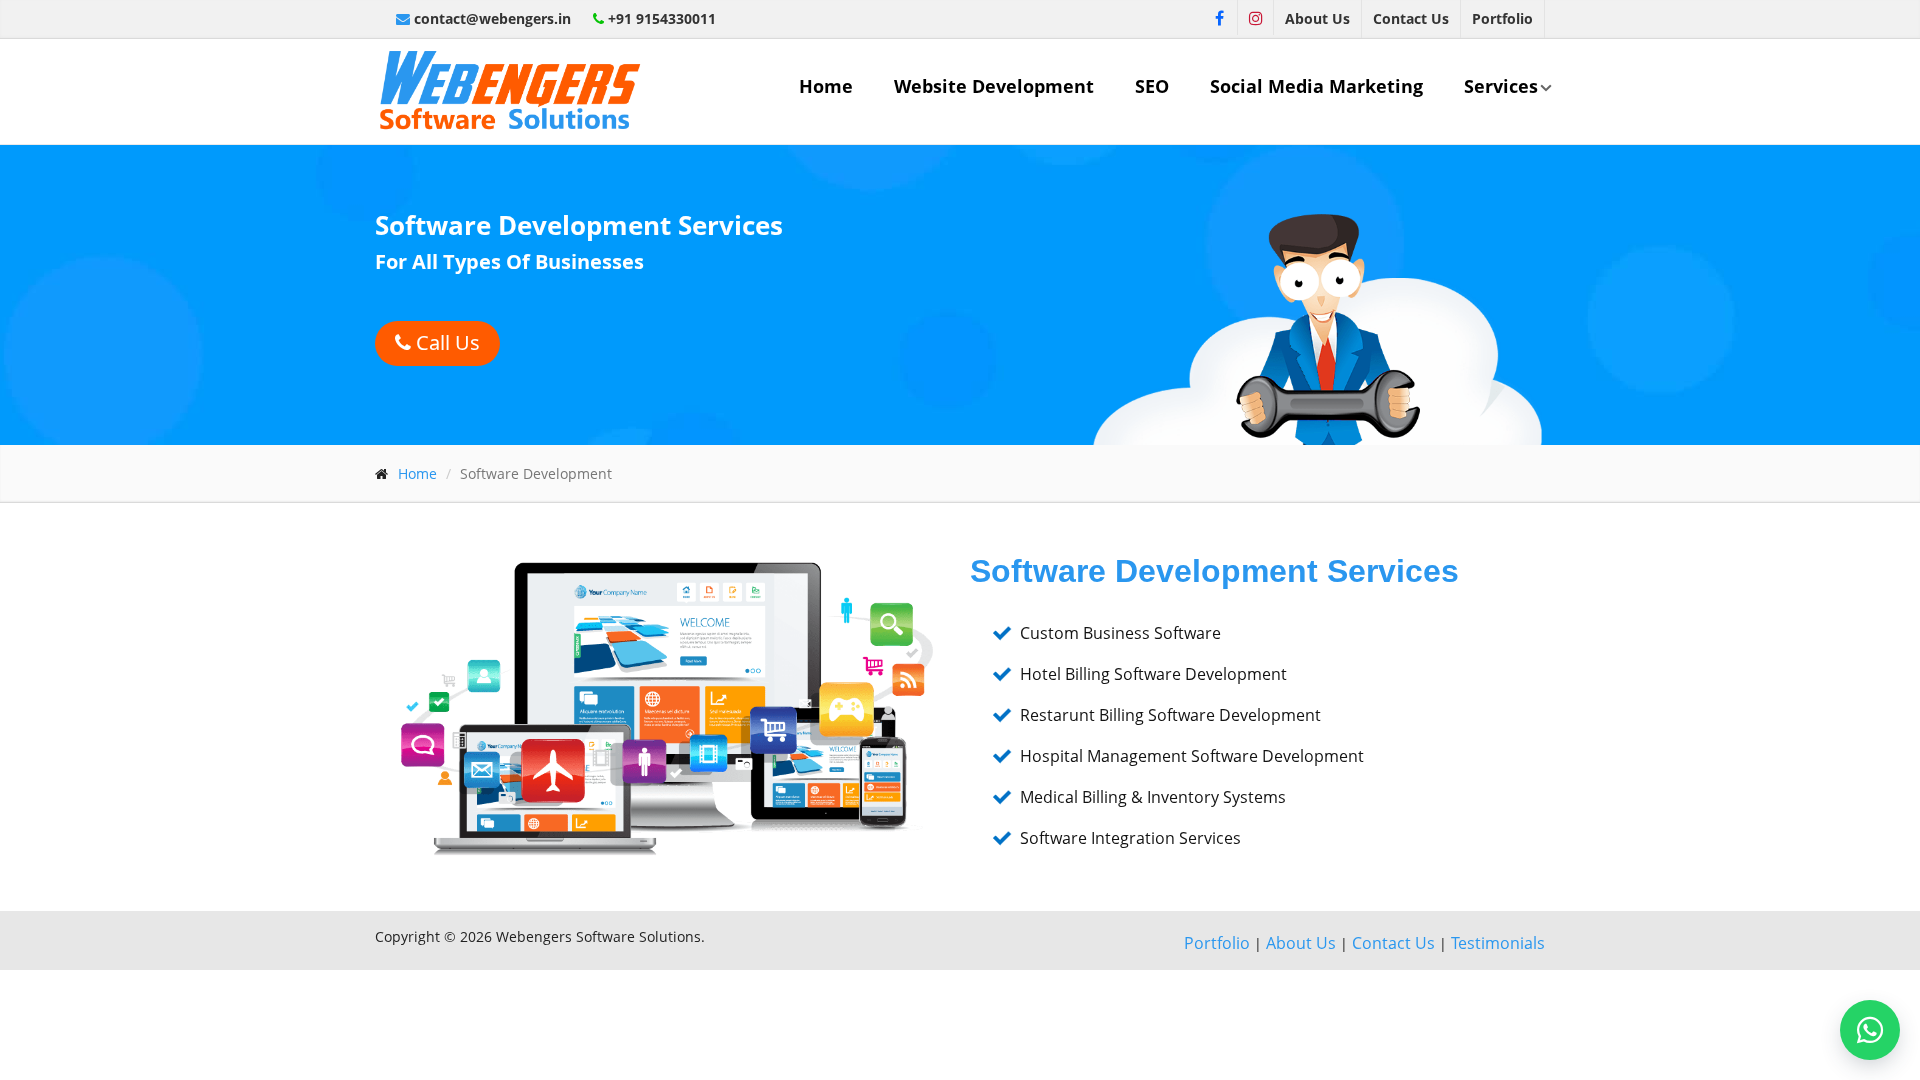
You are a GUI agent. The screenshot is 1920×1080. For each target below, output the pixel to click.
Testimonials (1498, 943)
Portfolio (1502, 18)
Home (826, 86)
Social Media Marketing (1316, 86)
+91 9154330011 (660, 18)
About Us (1317, 18)
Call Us (445, 342)
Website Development (994, 86)
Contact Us (1411, 18)
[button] (1870, 1030)
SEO (1152, 86)
